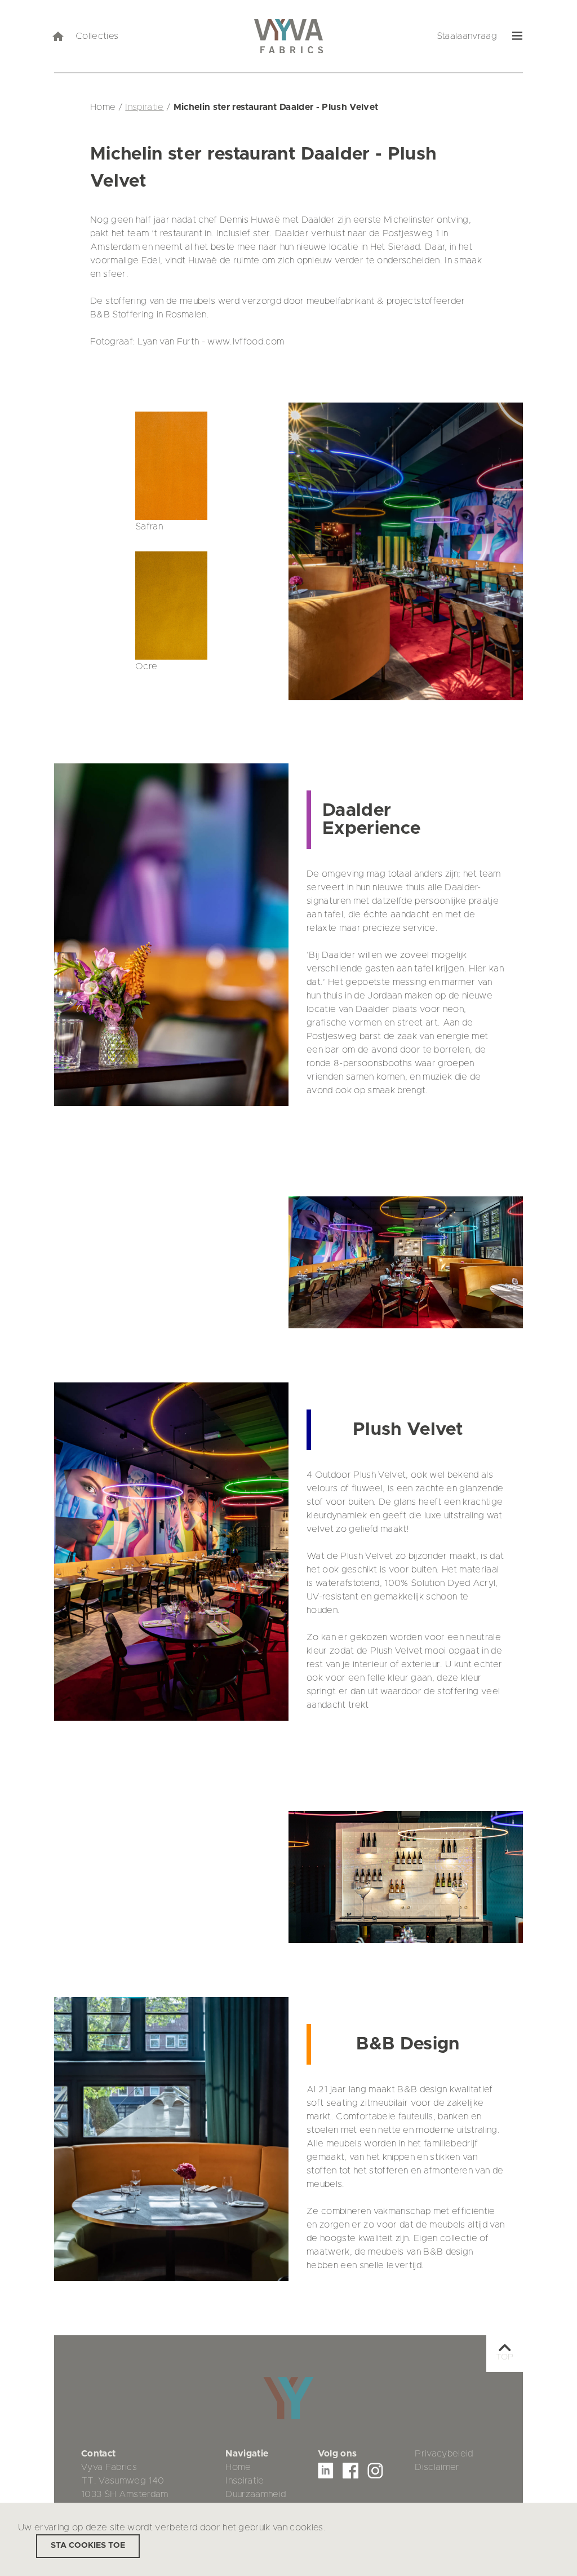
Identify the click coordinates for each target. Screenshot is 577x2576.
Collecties (97, 36)
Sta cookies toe (88, 2546)
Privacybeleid (444, 2454)
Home (238, 2467)
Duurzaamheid (256, 2494)
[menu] (518, 36)
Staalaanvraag (467, 36)
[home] (57, 36)
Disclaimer (437, 2467)
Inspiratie (144, 107)
